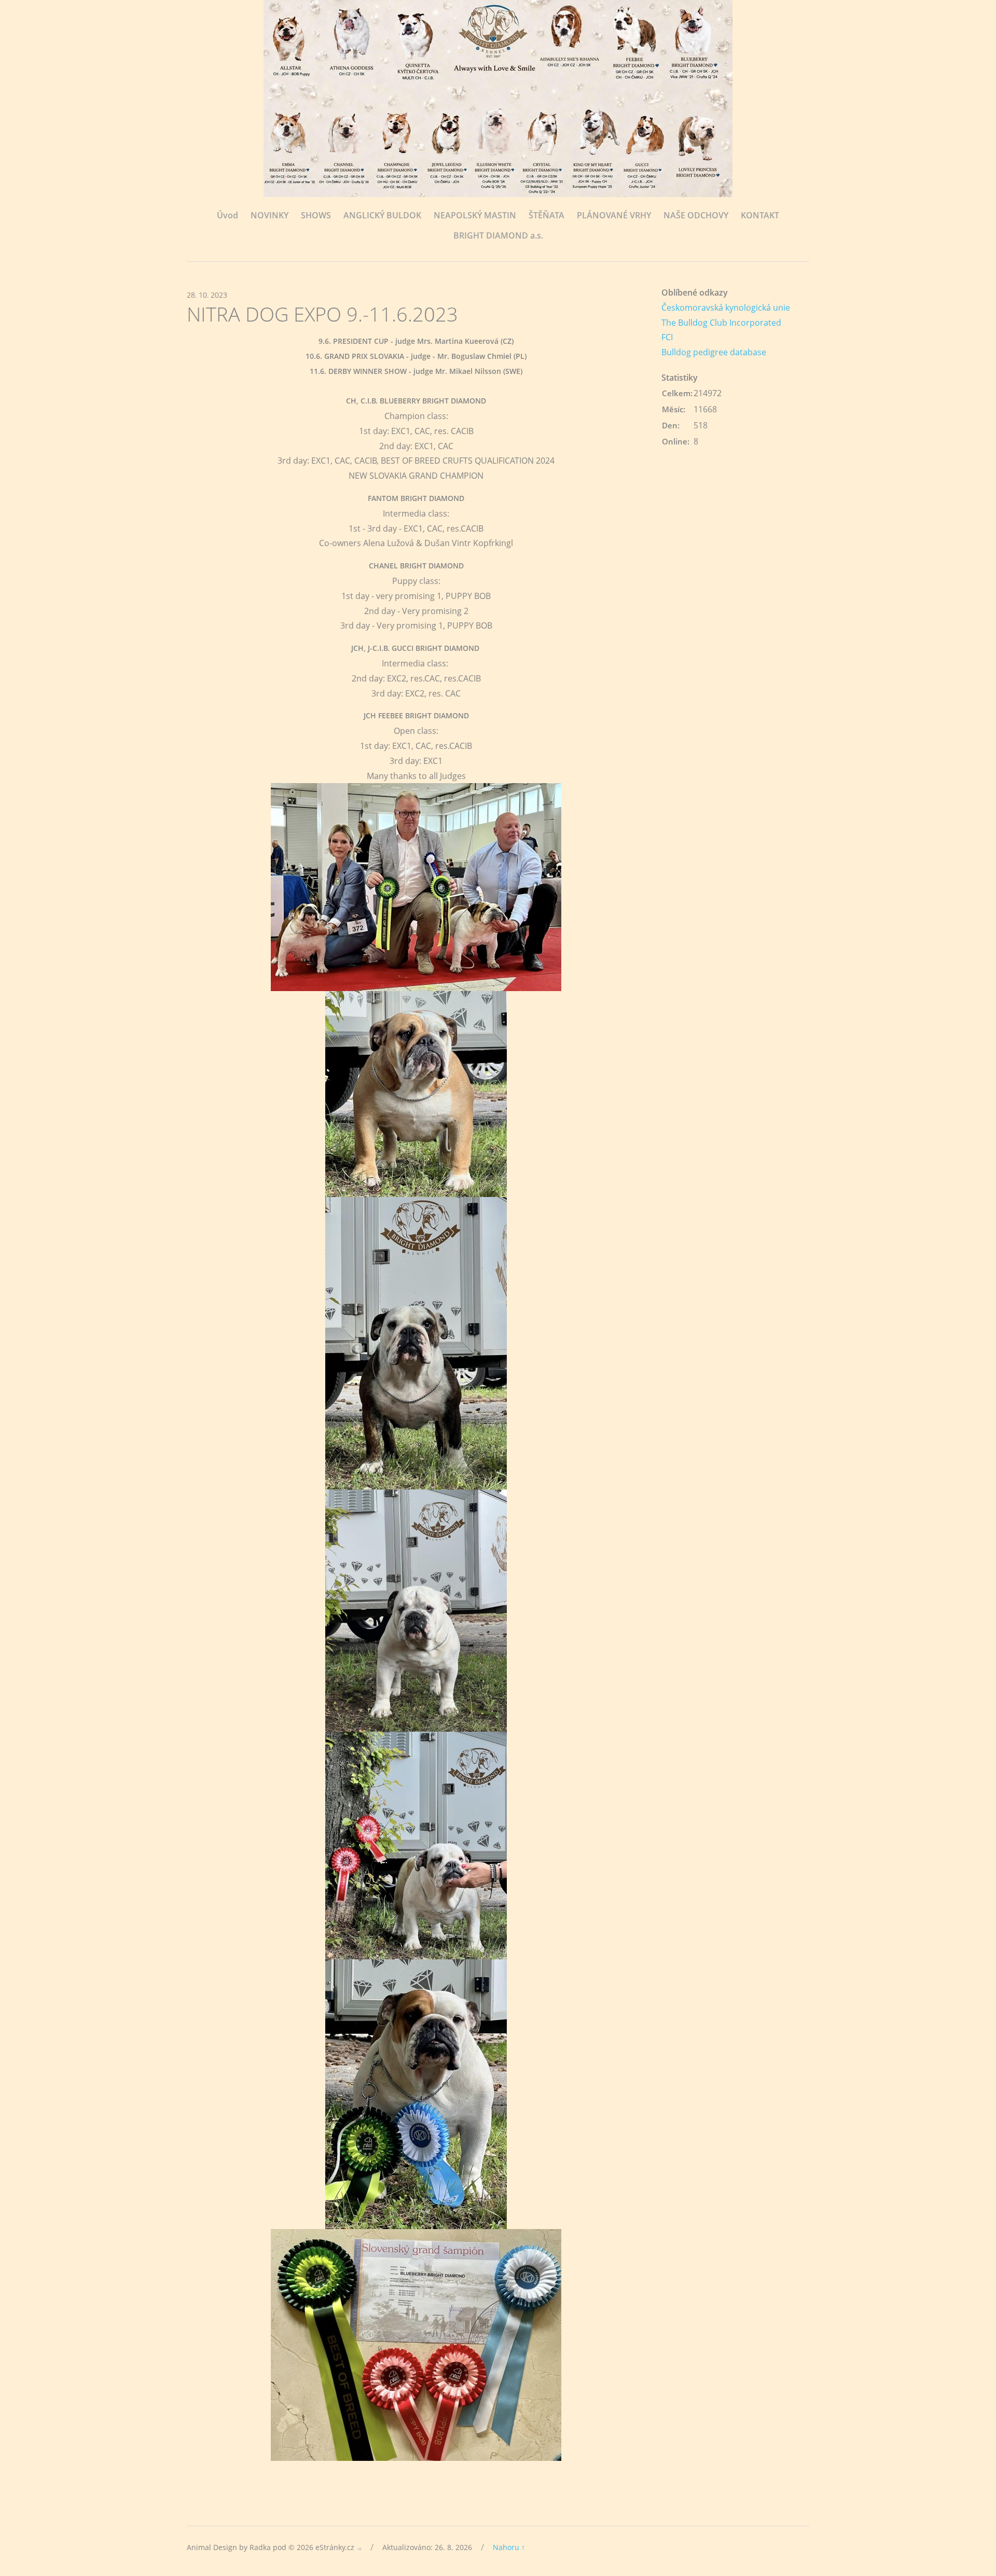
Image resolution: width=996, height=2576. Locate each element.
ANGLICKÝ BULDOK (382, 215)
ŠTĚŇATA (547, 215)
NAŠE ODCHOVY (696, 215)
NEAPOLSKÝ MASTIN (475, 215)
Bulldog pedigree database (714, 352)
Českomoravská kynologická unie (726, 308)
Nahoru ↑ (509, 2547)
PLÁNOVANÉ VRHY (614, 215)
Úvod (227, 215)
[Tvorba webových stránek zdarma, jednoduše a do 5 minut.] (360, 2548)
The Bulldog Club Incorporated (721, 323)
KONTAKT (760, 215)
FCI (667, 337)
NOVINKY (269, 215)
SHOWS (316, 215)
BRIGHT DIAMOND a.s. (498, 235)
